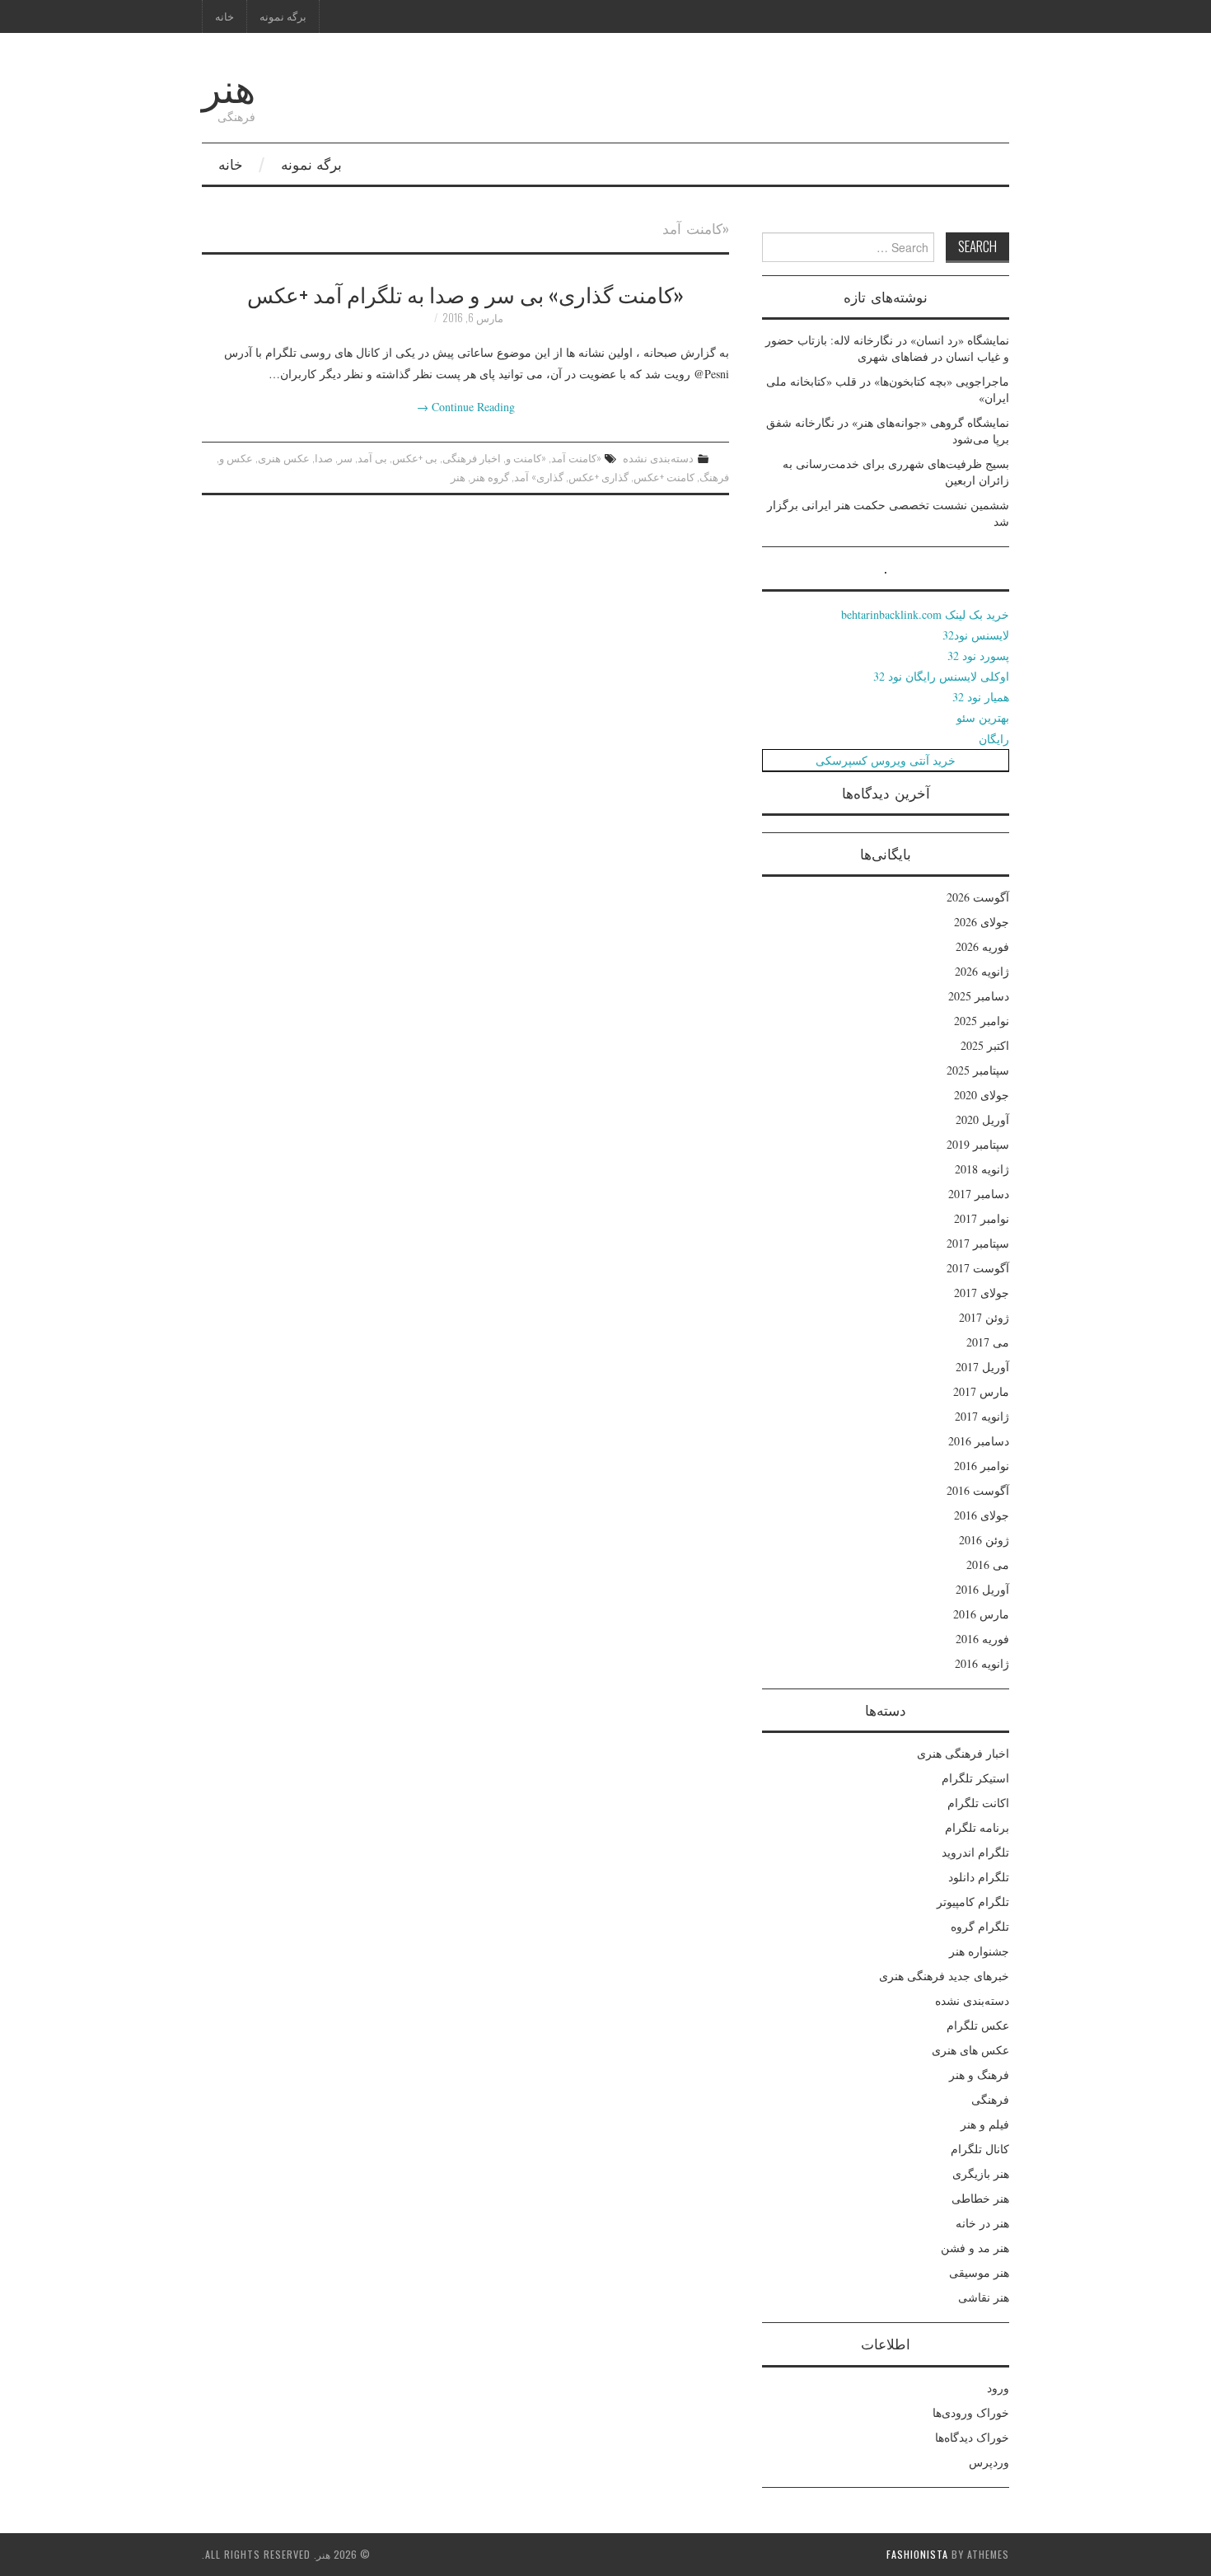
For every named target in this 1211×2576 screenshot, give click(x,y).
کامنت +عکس (664, 477)
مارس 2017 (981, 1391)
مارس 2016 (981, 1614)
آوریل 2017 (982, 1367)
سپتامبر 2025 (978, 1070)
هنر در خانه (982, 2223)
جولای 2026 (982, 922)
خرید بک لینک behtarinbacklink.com (925, 614)
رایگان (994, 739)
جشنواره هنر (979, 1951)
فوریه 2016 (982, 1639)
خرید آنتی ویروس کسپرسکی (886, 760)
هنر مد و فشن (975, 2248)
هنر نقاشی (984, 2297)
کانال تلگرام (980, 2149)
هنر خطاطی (980, 2198)
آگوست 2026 (978, 897)
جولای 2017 (982, 1293)
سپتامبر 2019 (978, 1144)
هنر (229, 85)
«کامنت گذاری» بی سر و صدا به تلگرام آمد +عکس (465, 293)
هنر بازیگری (981, 2173)
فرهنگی (990, 2099)
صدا (324, 458)
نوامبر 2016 (982, 1466)
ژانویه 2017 (982, 1416)
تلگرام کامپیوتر (973, 1902)
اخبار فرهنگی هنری (963, 1753)
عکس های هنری (970, 2050)
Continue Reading (466, 407)
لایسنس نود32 (976, 635)
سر (345, 458)
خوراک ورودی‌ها (971, 2412)
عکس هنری (284, 458)
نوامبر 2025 (982, 1021)
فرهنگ (714, 477)
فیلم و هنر (985, 2124)
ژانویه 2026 (982, 971)
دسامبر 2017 (979, 1194)
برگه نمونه (283, 16)
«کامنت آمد (576, 458)
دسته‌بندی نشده (658, 458)
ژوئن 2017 (984, 1317)
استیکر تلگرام (975, 1778)
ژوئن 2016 (984, 1540)
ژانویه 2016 (982, 1663)
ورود (998, 2388)
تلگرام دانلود (979, 1877)
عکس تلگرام (978, 2025)
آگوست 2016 (978, 1490)
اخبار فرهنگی (472, 458)
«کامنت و (526, 458)
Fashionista (917, 2554)
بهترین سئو (983, 717)
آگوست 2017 (978, 1268)
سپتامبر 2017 (978, 1243)
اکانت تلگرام (978, 1803)
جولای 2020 (982, 1095)
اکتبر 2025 (985, 1045)
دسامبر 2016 (979, 1441)
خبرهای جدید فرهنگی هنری (944, 1976)
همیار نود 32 (981, 697)
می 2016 (988, 1564)
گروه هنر (490, 477)
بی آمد (372, 458)
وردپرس (989, 2462)
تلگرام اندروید (975, 1852)
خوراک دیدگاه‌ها (972, 2437)
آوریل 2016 (982, 1589)
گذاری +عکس (598, 477)
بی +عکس (415, 458)
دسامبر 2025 (979, 996)
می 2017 (988, 1342)
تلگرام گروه (980, 1926)
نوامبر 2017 (982, 1218)
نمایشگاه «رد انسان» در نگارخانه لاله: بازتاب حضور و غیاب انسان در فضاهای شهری (887, 348)
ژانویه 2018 (982, 1169)
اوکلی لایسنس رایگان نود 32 (941, 676)
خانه (224, 16)
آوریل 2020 (982, 1119)
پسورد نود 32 (978, 656)
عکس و (236, 458)
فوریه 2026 (982, 946)
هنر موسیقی (979, 2272)
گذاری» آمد (539, 477)
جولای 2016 (982, 1515)
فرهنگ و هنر (979, 2075)
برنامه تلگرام (977, 1827)
